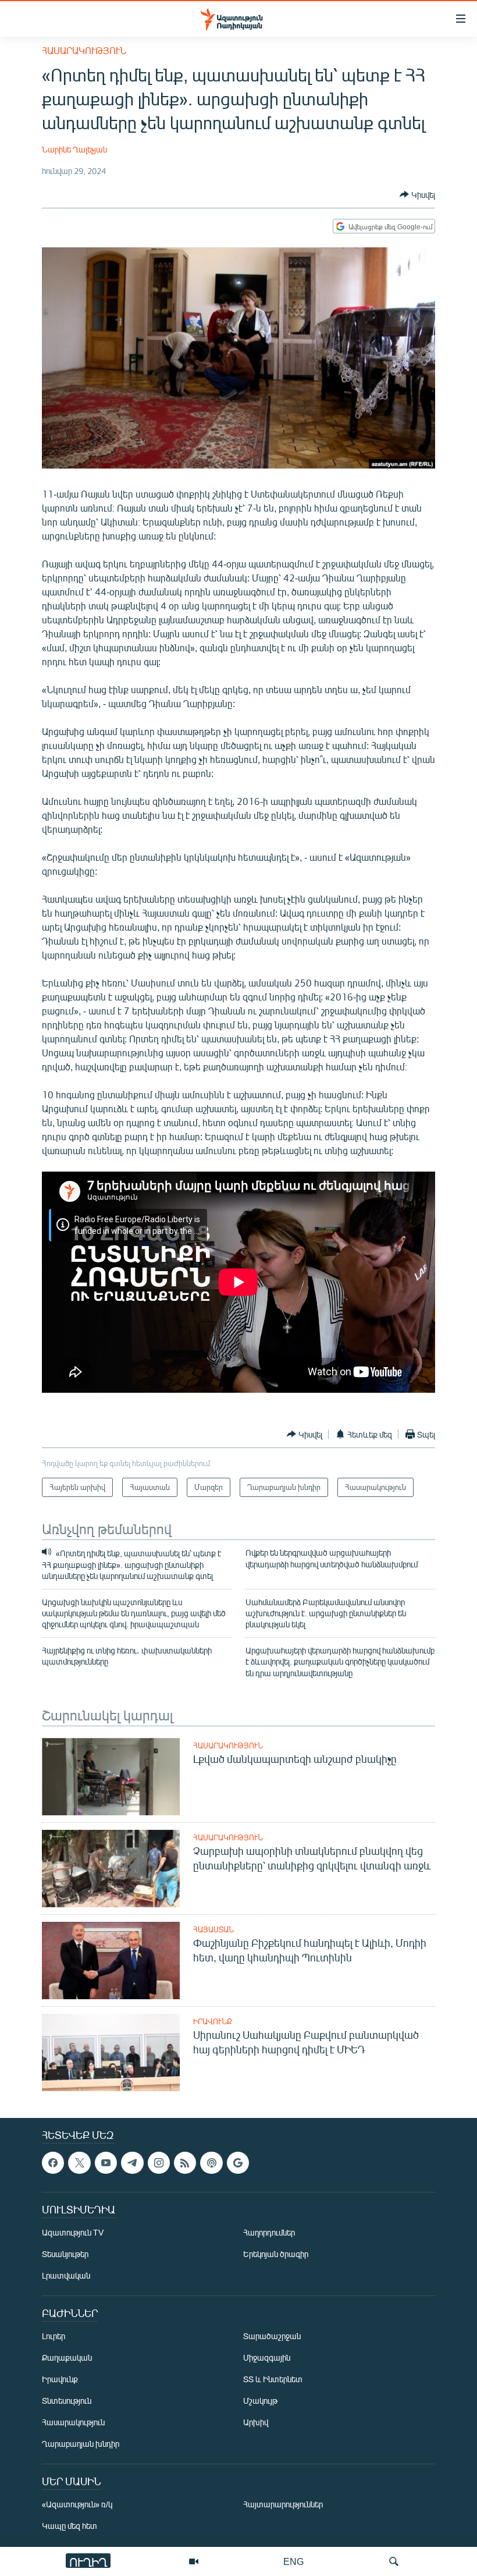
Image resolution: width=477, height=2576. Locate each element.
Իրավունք (213, 2021)
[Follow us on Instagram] (159, 2163)
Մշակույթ (260, 2401)
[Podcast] (211, 2163)
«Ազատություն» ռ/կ (77, 2505)
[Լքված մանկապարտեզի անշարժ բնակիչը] (111, 1777)
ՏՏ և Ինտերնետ (273, 2380)
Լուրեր (54, 2337)
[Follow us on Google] (238, 2163)
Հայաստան (213, 1929)
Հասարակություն (84, 50)
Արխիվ (256, 2423)
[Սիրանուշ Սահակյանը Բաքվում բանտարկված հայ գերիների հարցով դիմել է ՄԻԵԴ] (111, 2052)
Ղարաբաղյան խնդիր (81, 2444)
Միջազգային (267, 2358)
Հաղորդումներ (269, 2233)
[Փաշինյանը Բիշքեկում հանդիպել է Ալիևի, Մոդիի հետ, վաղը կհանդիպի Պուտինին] (111, 1961)
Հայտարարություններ (283, 2505)
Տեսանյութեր (65, 2254)
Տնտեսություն (67, 2401)
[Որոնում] (394, 2561)
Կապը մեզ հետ (70, 2526)
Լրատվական (66, 2276)
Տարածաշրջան (272, 2337)
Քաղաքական (67, 2358)
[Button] (417, 194)
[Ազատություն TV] (194, 2561)
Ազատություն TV (73, 2233)
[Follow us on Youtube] (106, 2163)
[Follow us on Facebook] (53, 2163)
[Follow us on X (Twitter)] (79, 2163)
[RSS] (185, 2163)
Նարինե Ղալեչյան (74, 149)
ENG (293, 2561)
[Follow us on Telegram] (132, 2163)
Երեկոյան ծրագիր (276, 2254)
